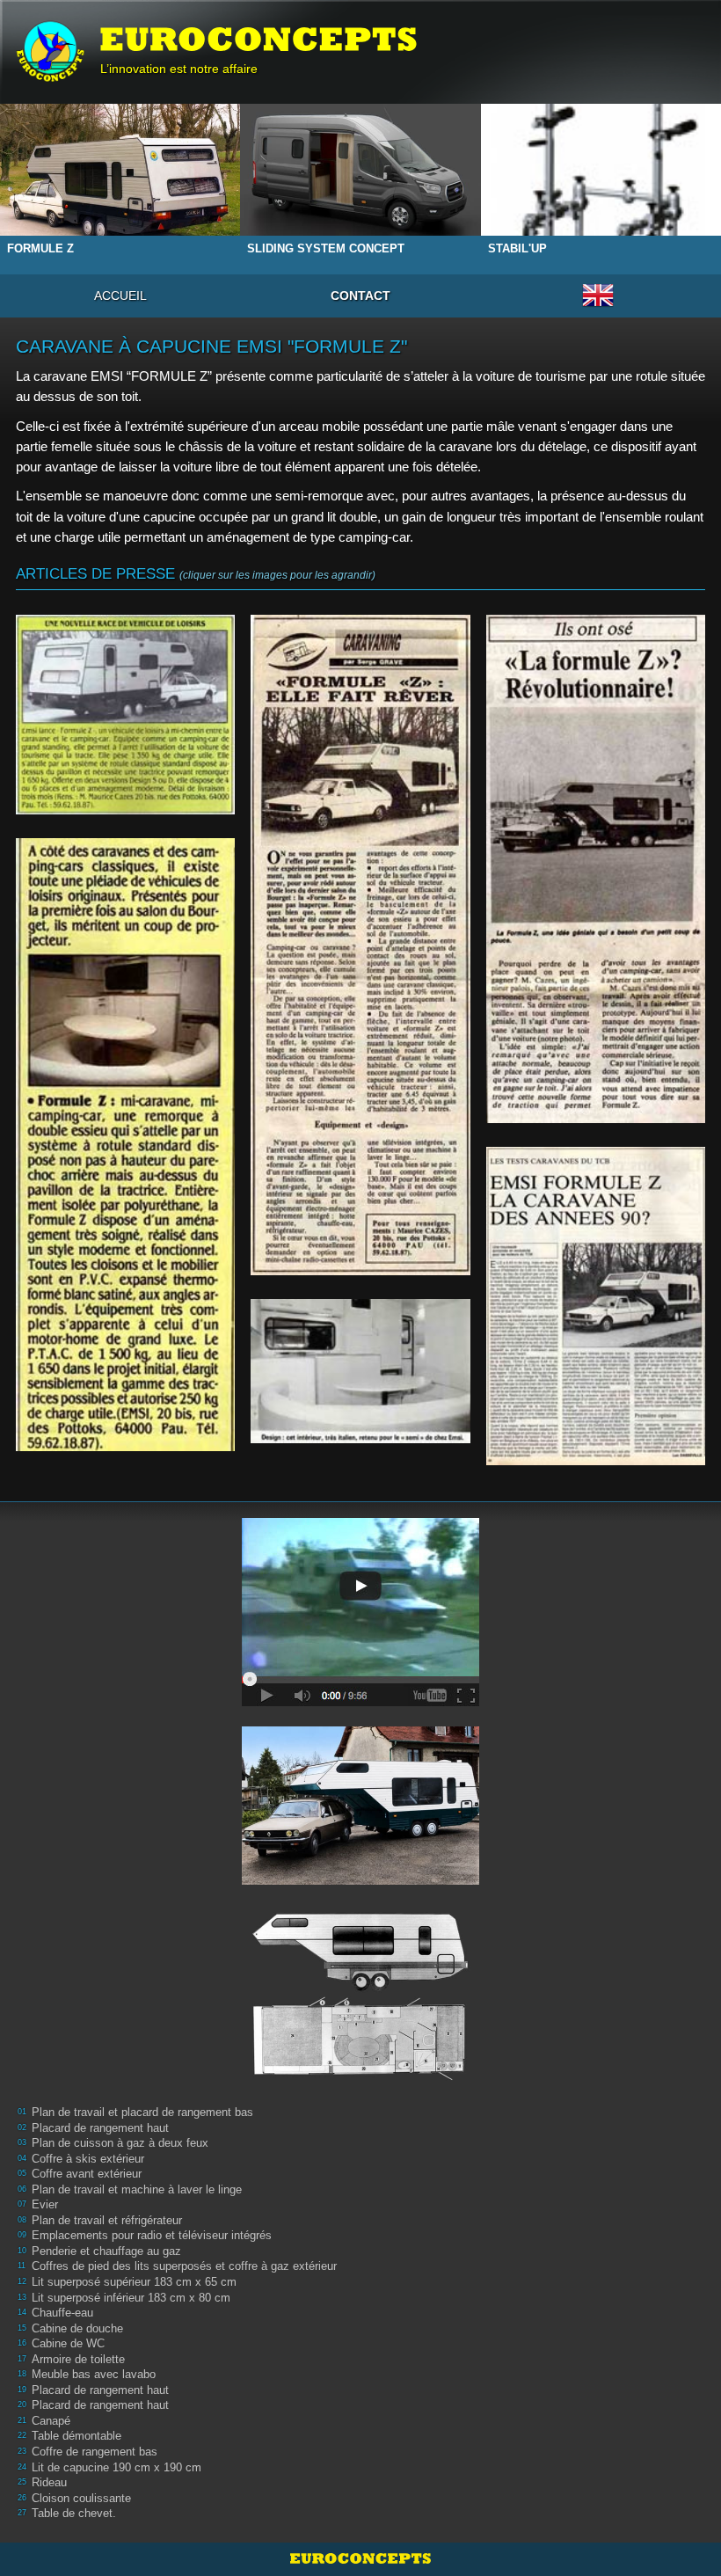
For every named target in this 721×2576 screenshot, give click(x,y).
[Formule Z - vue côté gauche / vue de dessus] (360, 2081)
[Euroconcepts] (50, 52)
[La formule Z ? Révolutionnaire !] (596, 868)
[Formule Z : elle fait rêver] (360, 945)
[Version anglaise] (598, 306)
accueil (120, 296)
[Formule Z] (360, 1881)
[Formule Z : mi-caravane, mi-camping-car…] (125, 1145)
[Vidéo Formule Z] (360, 1703)
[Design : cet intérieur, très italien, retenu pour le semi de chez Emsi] (360, 1371)
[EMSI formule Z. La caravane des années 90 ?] (596, 1306)
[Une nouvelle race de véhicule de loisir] (125, 715)
